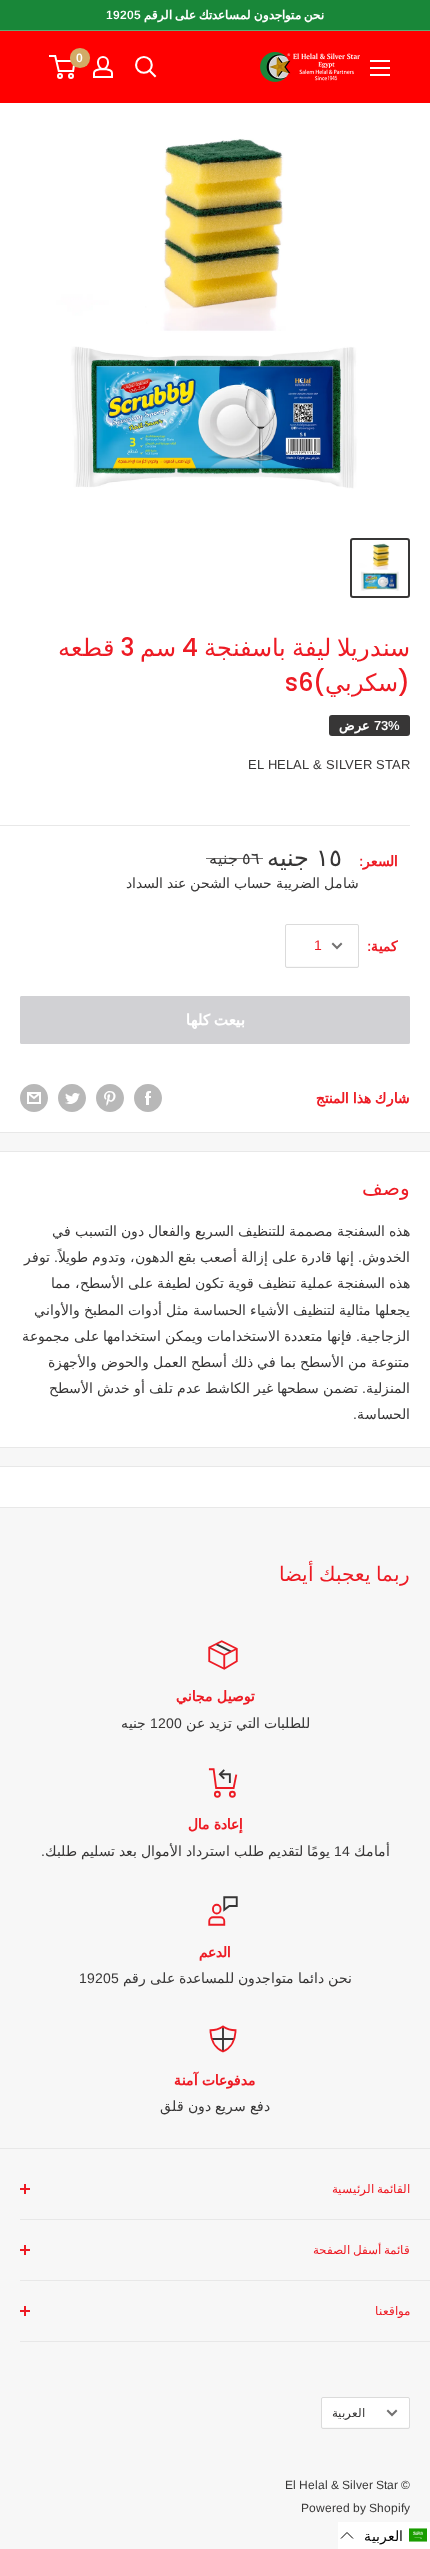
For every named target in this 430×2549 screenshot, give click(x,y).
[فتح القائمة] (380, 68)
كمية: (382, 946)
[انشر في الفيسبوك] (148, 1098)
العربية (348, 2413)
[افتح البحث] (146, 67)
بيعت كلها (215, 1019)
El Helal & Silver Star (329, 764)
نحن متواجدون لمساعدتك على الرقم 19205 (215, 15)
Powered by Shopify (355, 2508)
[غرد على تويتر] (72, 1098)
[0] (63, 67)
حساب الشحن (229, 883)
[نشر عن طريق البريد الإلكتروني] (34, 1098)
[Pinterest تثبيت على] (110, 1098)
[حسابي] (103, 67)
